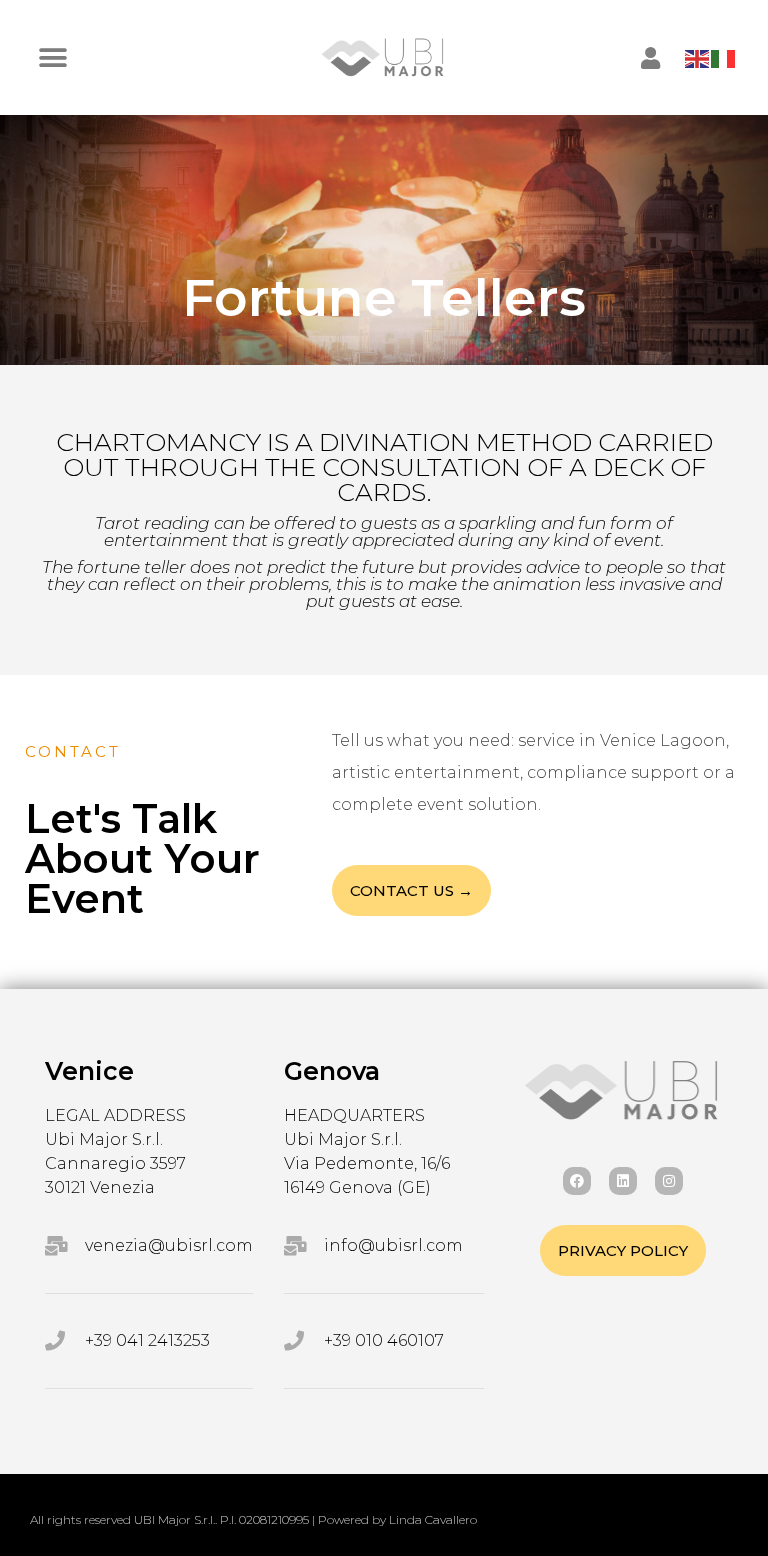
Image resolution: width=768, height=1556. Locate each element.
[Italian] (724, 58)
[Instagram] (669, 1181)
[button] (52, 57)
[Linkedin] (623, 1181)
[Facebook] (577, 1181)
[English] (698, 58)
